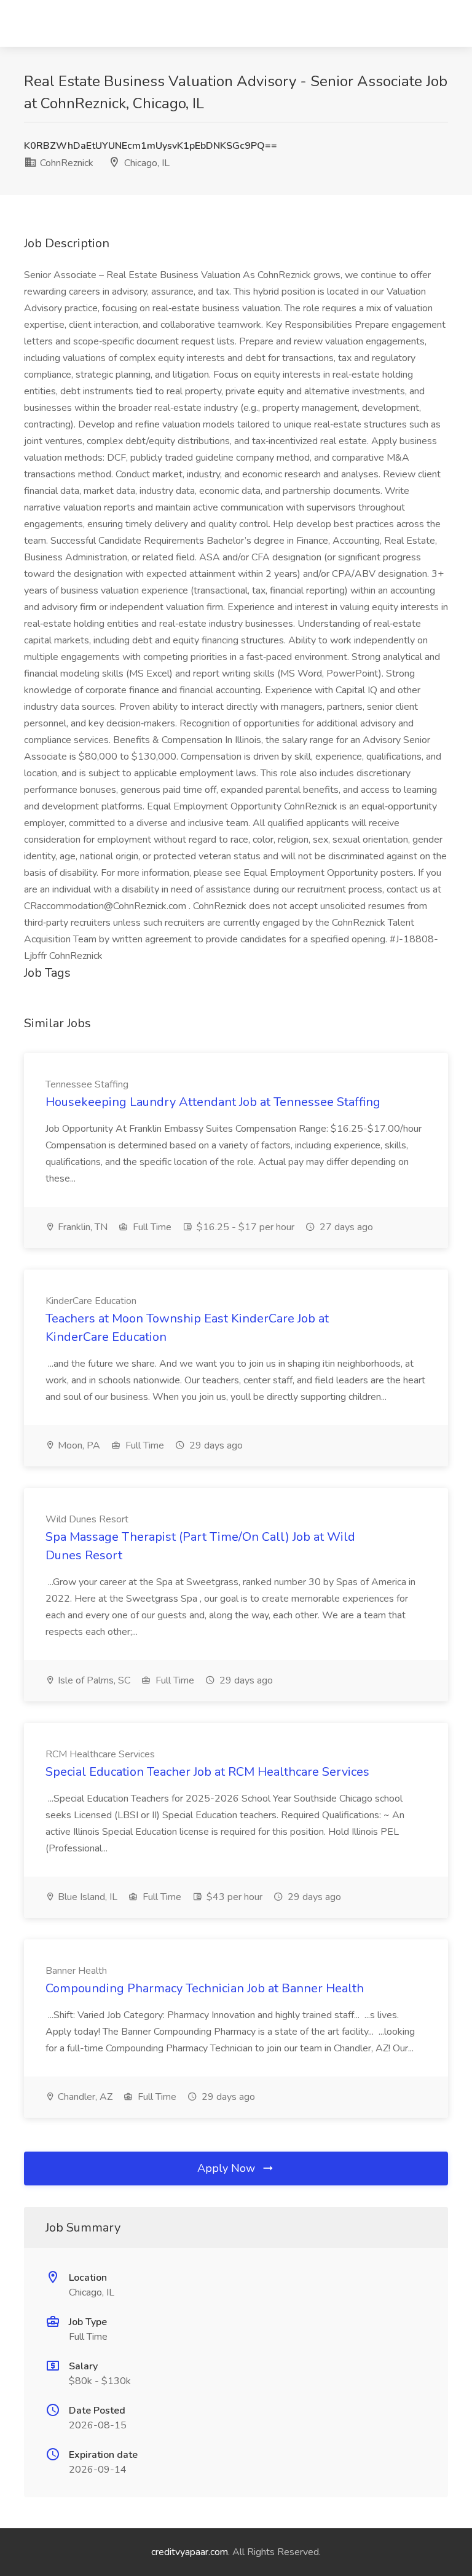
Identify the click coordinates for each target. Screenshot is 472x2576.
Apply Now (228, 2168)
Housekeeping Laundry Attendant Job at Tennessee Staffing (213, 1102)
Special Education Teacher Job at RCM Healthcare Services (207, 1772)
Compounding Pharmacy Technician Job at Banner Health (205, 1988)
